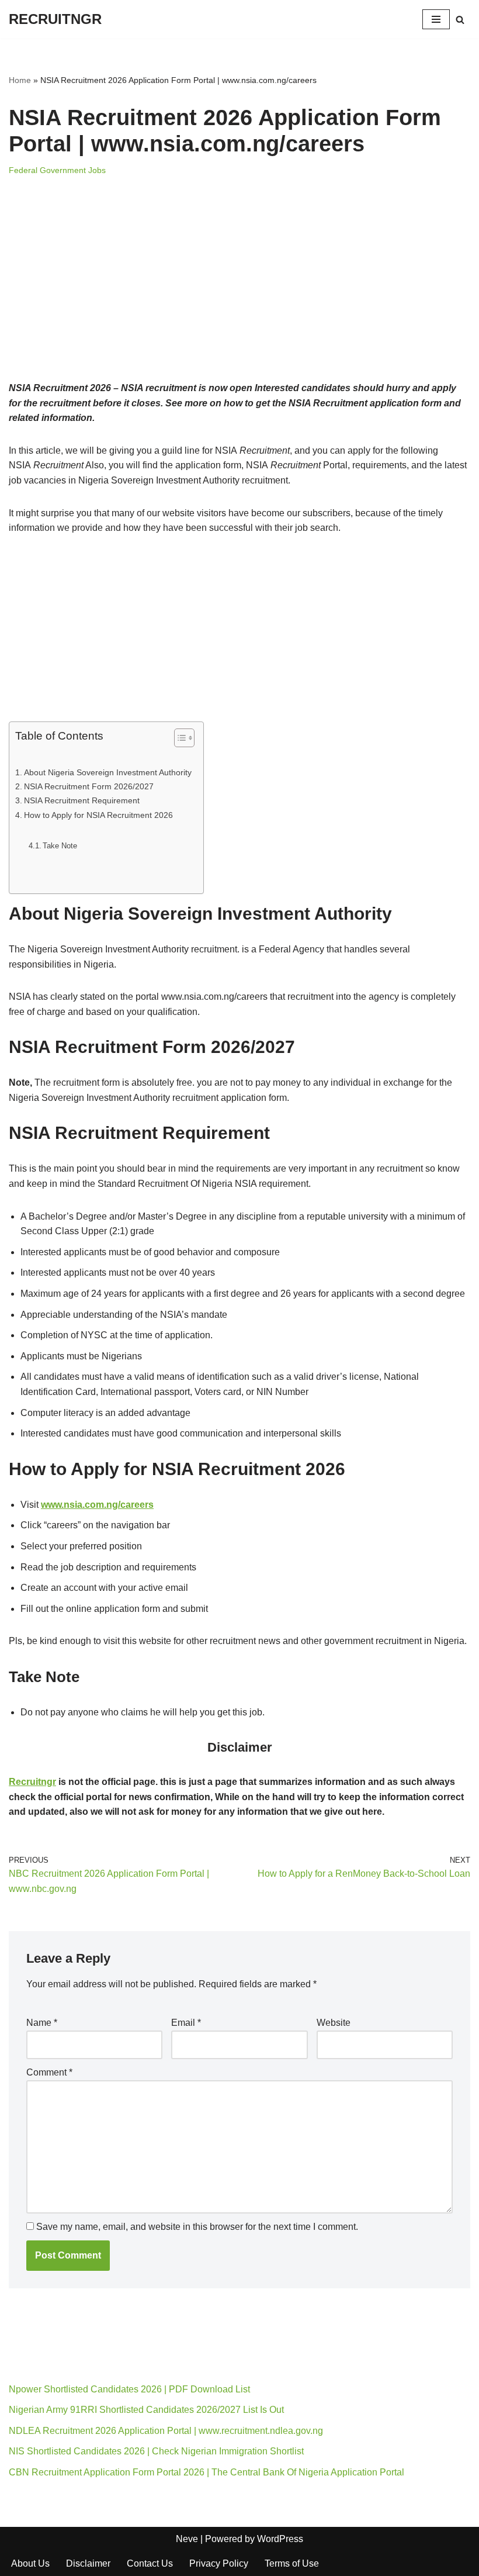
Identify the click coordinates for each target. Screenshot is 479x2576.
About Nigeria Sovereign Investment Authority (108, 772)
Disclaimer (88, 2563)
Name (42, 2023)
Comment (49, 2072)
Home (20, 80)
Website (334, 2023)
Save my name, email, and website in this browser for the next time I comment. (197, 2227)
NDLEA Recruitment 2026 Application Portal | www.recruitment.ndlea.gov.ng (166, 2431)
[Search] (460, 20)
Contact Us (150, 2563)
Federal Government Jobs (57, 170)
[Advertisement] (239, 294)
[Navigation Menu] (436, 19)
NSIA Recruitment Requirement (82, 800)
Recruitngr (32, 1782)
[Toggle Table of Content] (178, 738)
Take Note (60, 846)
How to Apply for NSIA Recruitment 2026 (98, 815)
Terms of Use (292, 2563)
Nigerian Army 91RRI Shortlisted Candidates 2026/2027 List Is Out (146, 2410)
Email (186, 2023)
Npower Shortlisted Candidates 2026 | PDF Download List (129, 2389)
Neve (187, 2539)
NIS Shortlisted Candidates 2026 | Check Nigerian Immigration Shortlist (156, 2451)
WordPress (280, 2539)
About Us (30, 2563)
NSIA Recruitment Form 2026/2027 (89, 786)
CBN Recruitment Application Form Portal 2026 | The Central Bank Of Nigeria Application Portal (206, 2472)
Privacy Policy (219, 2563)
